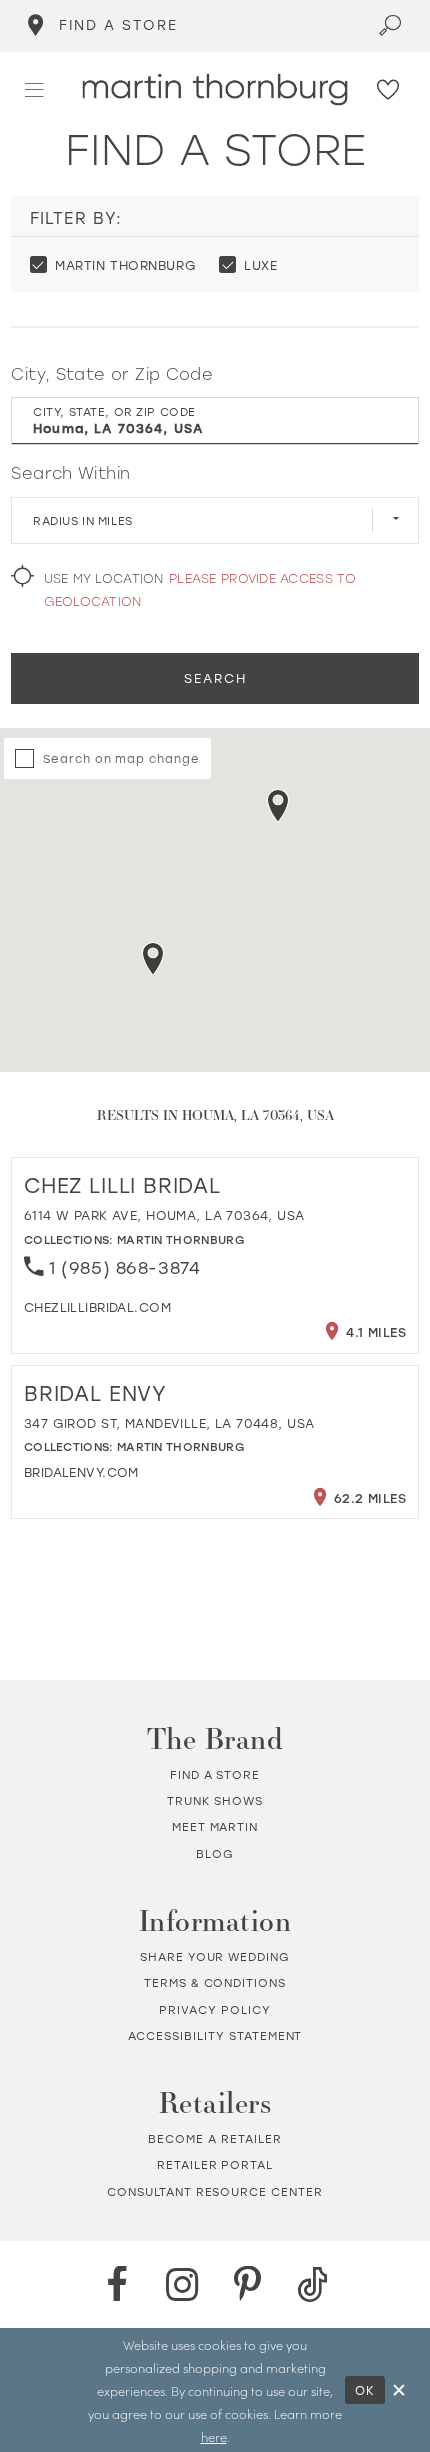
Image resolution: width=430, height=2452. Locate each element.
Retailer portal (215, 2164)
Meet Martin (215, 1826)
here (214, 2436)
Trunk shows (214, 1800)
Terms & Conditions (215, 1982)
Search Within (70, 472)
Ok (366, 2390)
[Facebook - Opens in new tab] (117, 2285)
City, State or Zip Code (112, 373)
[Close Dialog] (399, 2389)
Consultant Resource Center (215, 2191)
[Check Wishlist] (389, 90)
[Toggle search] (390, 26)
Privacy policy (214, 2009)
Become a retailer (214, 2138)
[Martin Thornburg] (215, 89)
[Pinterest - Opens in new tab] (248, 2285)
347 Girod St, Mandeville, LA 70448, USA (169, 1423)
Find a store (215, 1774)
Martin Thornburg (181, 1239)
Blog (215, 1853)
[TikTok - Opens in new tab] (313, 2285)
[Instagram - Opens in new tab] (182, 2285)
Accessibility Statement (215, 2035)
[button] (35, 90)
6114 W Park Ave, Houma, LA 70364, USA (164, 1215)
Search (215, 678)
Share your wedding (215, 1956)
